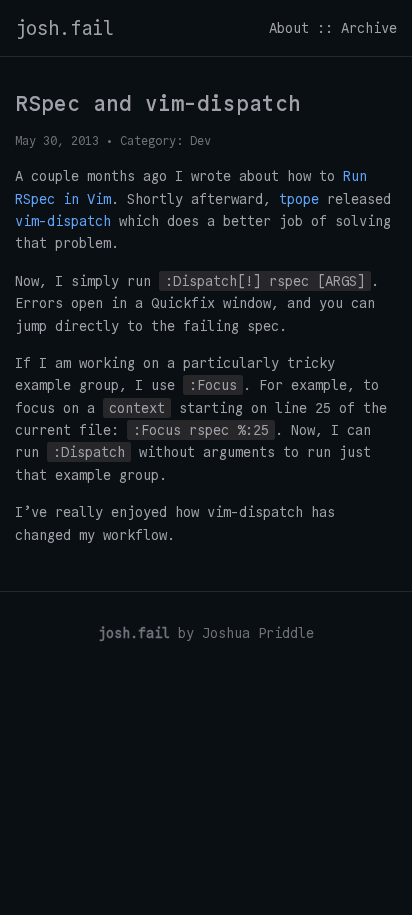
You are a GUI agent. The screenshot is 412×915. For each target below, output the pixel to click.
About (289, 28)
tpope (299, 199)
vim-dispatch (63, 221)
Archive (369, 28)
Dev (200, 140)
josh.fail (64, 28)
